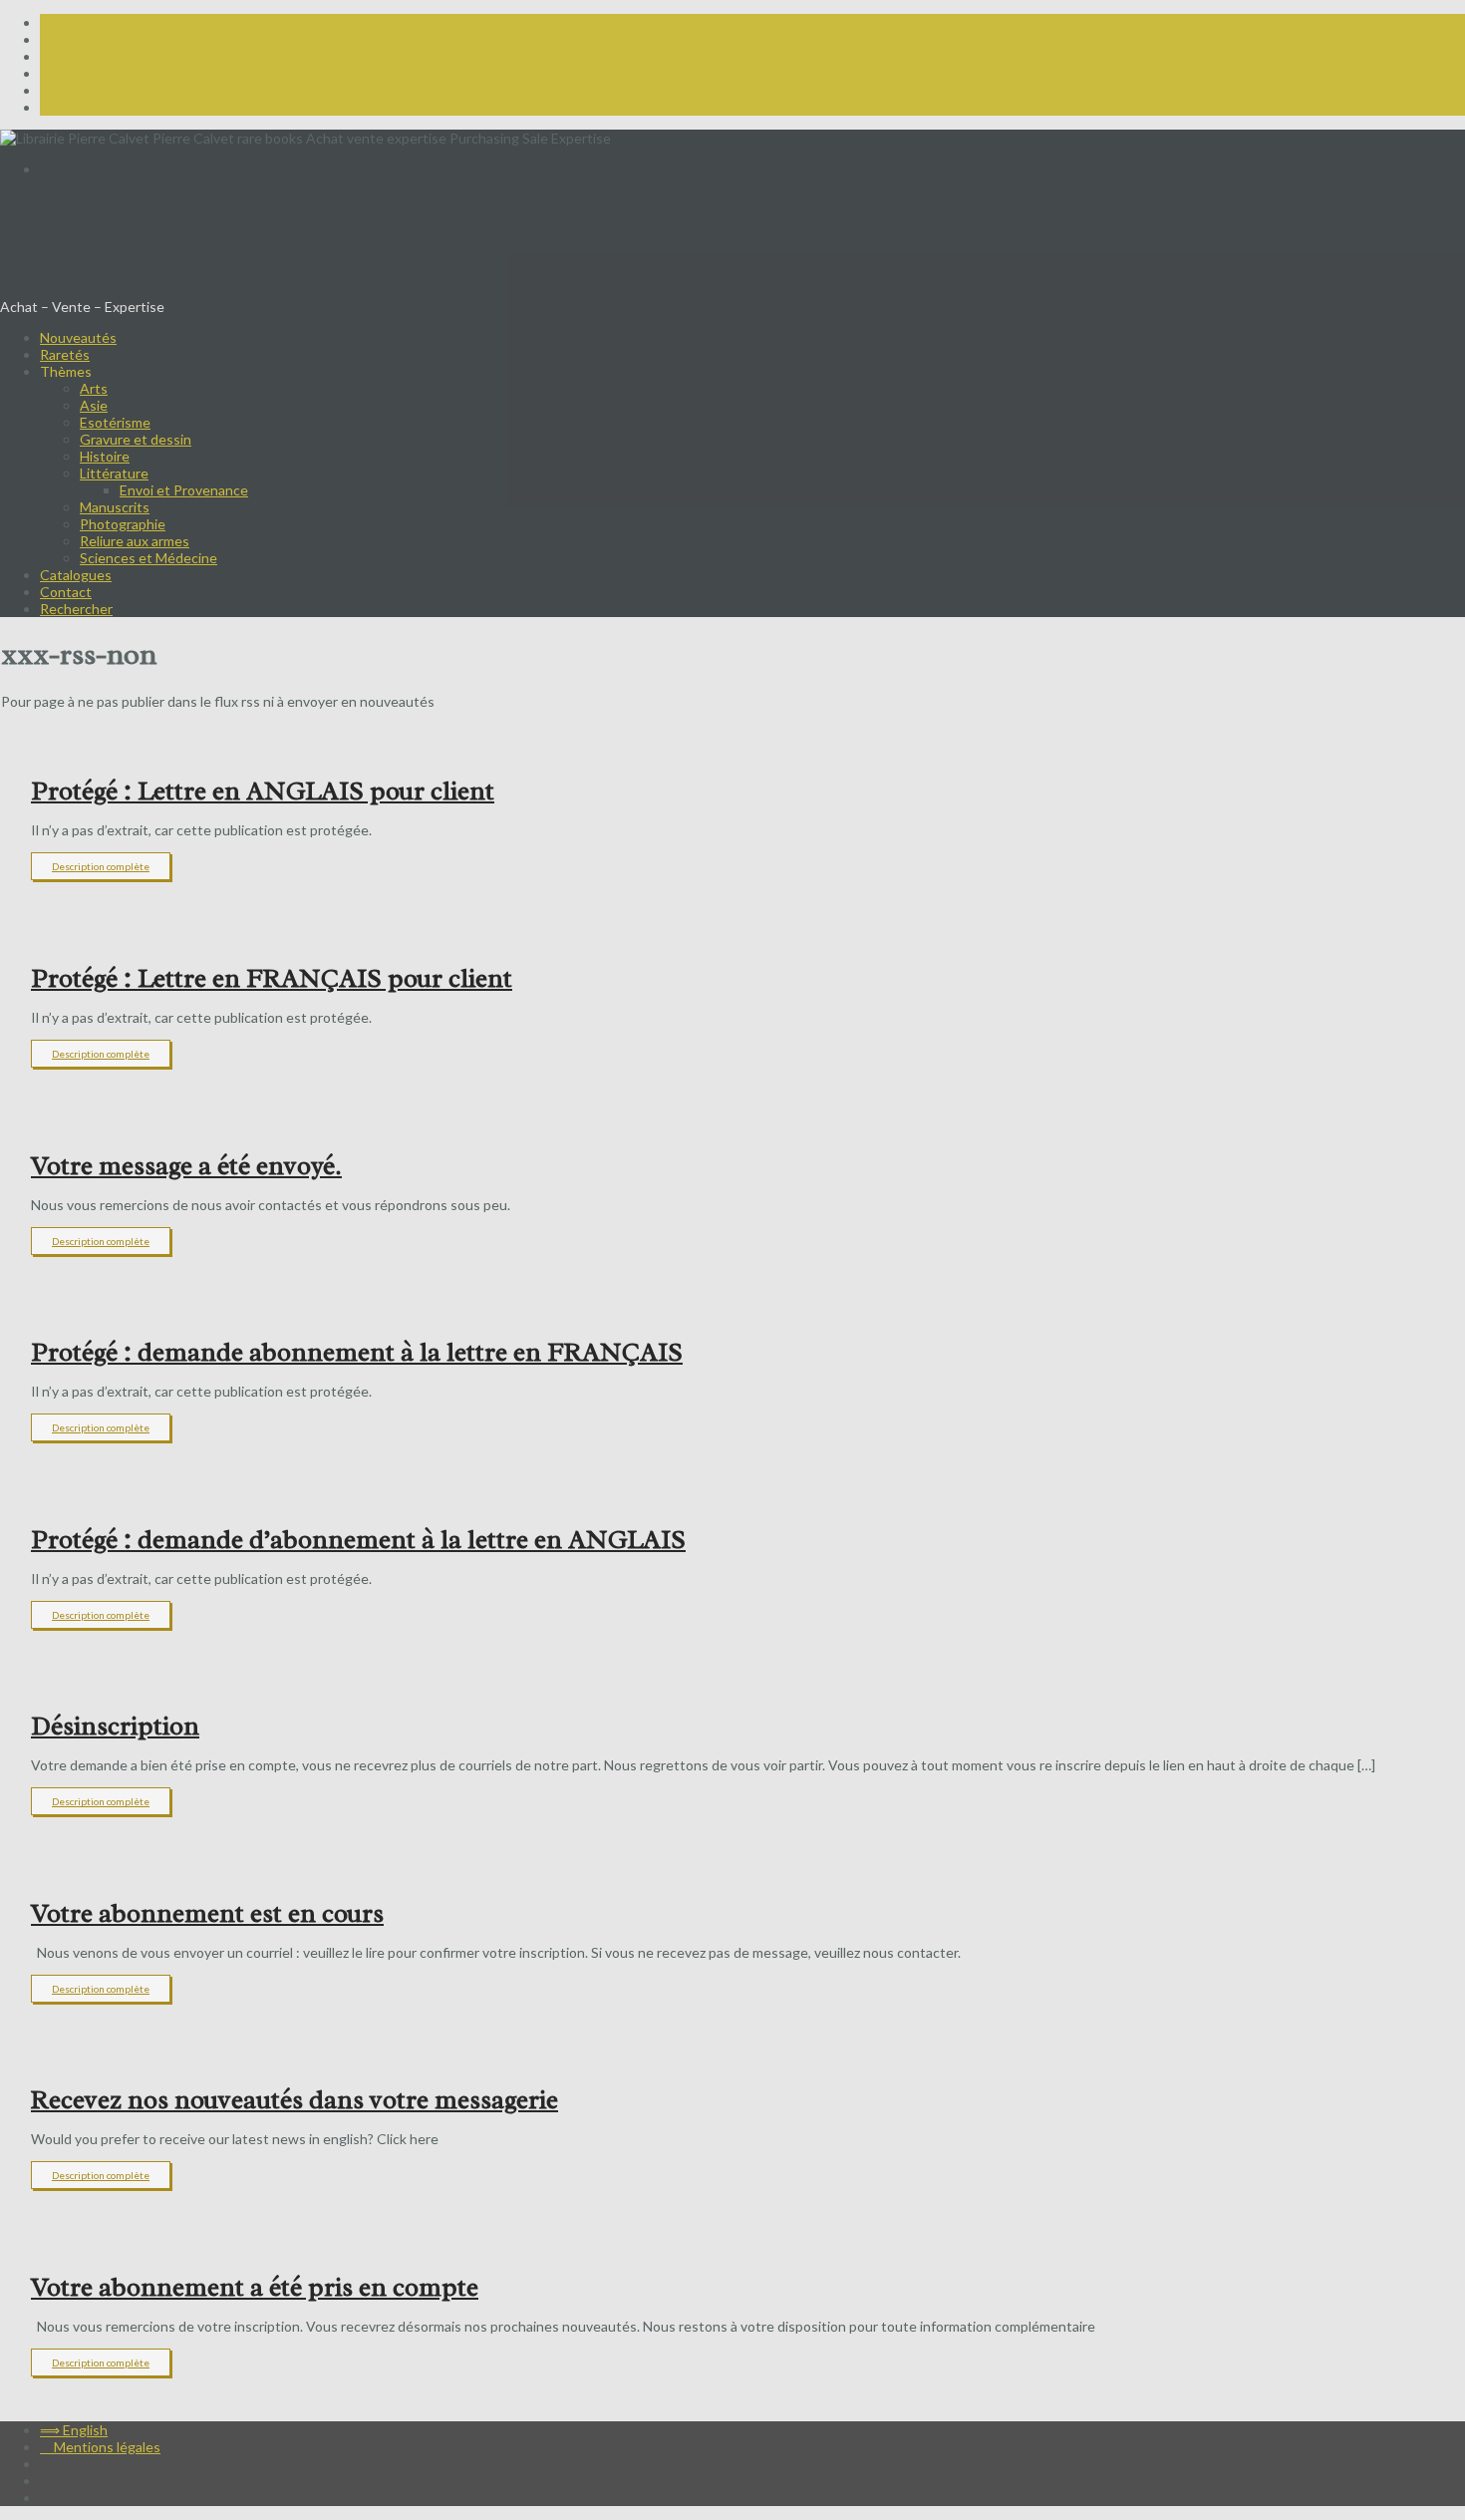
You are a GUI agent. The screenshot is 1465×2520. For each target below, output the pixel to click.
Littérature (114, 473)
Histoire (105, 456)
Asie (94, 405)
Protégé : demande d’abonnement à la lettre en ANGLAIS (358, 1540)
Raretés (65, 354)
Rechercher (76, 609)
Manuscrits (115, 507)
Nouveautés (78, 337)
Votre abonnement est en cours (207, 1913)
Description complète (101, 866)
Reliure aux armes (135, 541)
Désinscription (115, 1726)
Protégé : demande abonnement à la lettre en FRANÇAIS (357, 1352)
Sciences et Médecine (148, 558)
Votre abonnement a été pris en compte (255, 2287)
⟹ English (74, 169)
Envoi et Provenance (184, 490)
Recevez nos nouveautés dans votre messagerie (294, 2100)
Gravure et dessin (136, 439)
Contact (66, 592)
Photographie (123, 524)
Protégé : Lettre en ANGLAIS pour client (263, 791)
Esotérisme (115, 422)
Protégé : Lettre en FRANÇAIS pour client (272, 978)
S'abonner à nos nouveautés (88, 200)
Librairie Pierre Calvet (145, 253)
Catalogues (76, 575)
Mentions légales (100, 2447)
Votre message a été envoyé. (186, 1166)
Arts (94, 388)
